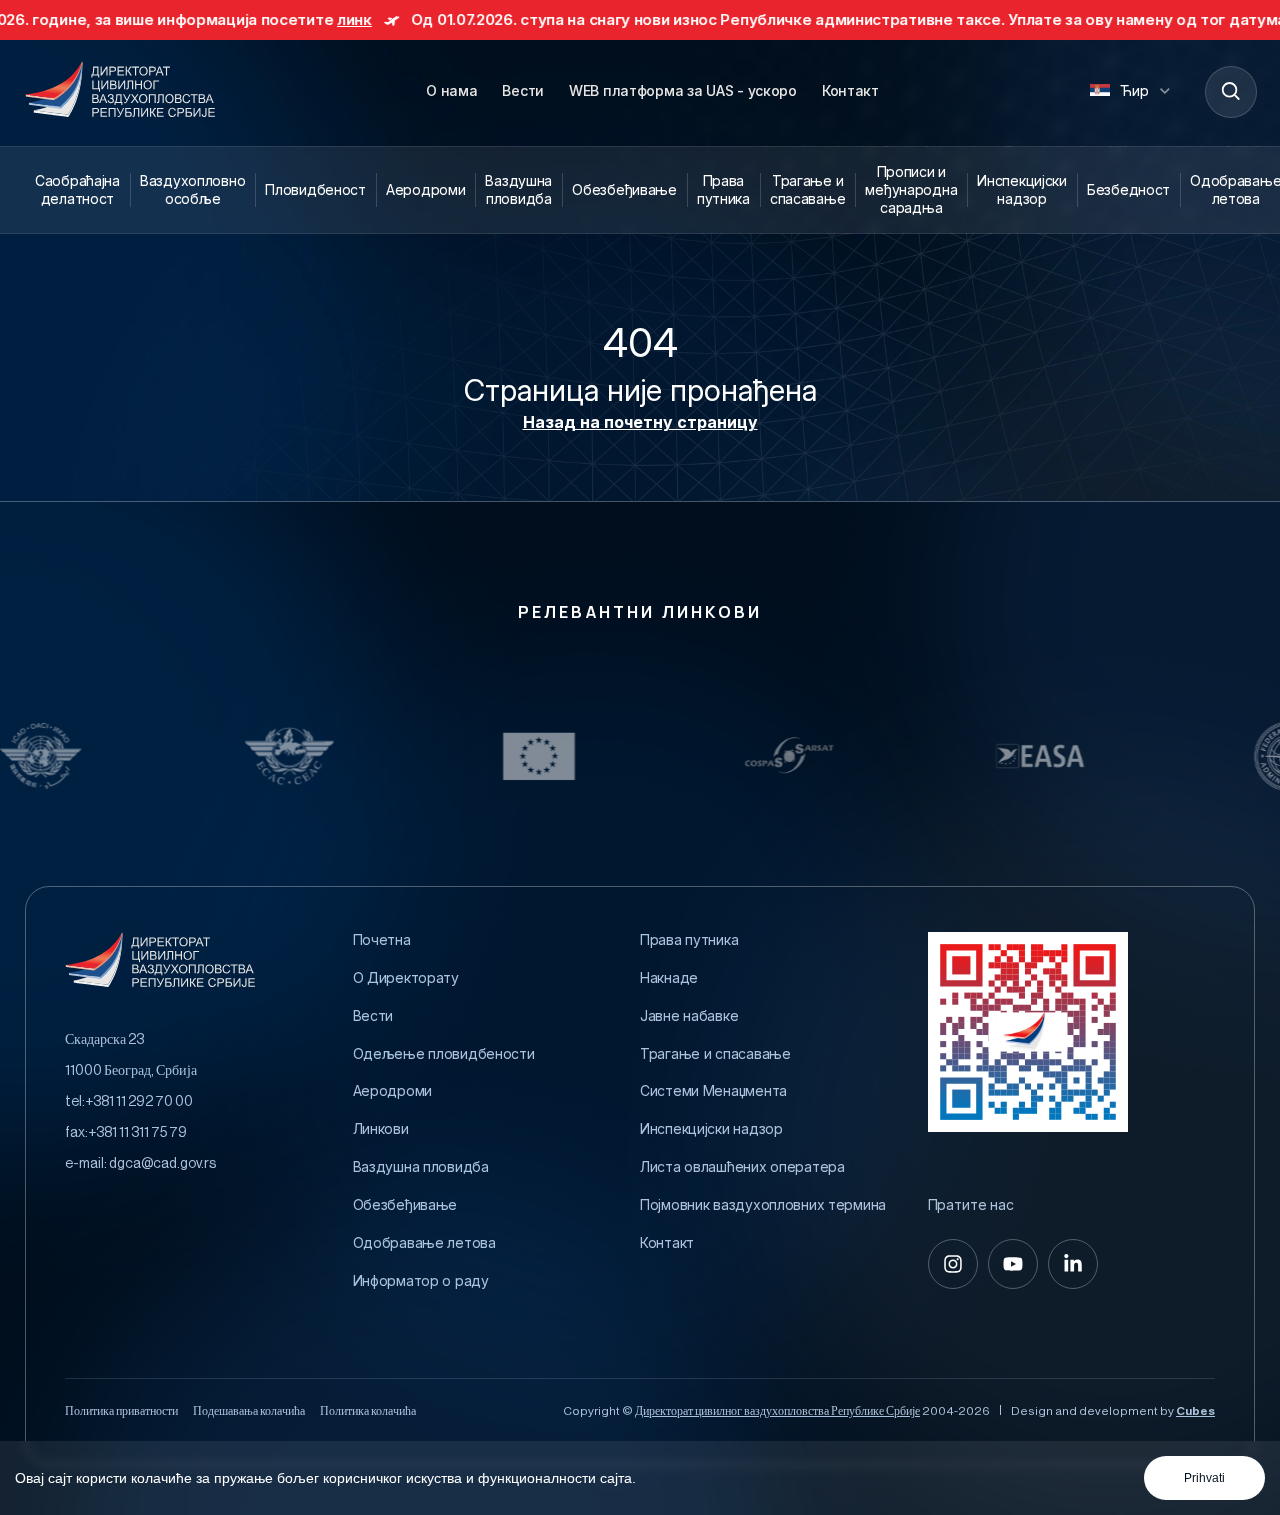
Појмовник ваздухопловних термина (763, 1205)
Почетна (382, 940)
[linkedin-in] (1073, 1264)
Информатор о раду (421, 1281)
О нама (451, 90)
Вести (523, 90)
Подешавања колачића (249, 1411)
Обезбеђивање (624, 189)
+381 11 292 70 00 (139, 1102)
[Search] (1230, 91)
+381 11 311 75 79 (137, 1133)
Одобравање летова (424, 1243)
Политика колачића (368, 1411)
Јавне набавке (689, 1016)
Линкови (381, 1129)
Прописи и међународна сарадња (911, 189)
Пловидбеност (315, 189)
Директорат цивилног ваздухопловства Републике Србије (777, 1411)
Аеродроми (425, 189)
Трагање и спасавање (807, 189)
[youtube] (1013, 1264)
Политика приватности (121, 1411)
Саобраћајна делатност (77, 189)
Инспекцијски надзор (1022, 189)
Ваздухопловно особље (192, 189)
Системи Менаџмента (713, 1091)
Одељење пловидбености (444, 1054)
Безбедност (1128, 189)
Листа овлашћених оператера (742, 1167)
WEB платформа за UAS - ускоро (683, 90)
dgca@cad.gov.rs (162, 1164)
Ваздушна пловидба (518, 189)
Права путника (723, 189)
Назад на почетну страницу (640, 422)
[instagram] (953, 1264)
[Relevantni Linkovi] (192, 756)
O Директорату (406, 978)
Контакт (850, 90)
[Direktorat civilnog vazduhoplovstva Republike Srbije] (120, 91)
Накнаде (669, 978)
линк (299, 19)
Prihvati (1204, 1478)
